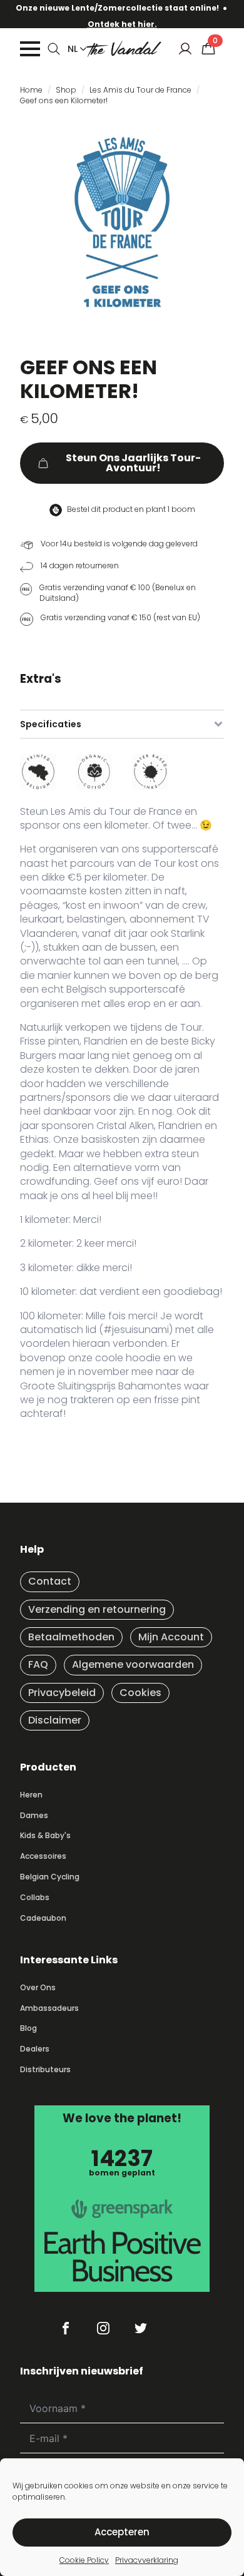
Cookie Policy (84, 2560)
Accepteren (122, 2532)
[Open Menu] (30, 49)
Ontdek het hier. (122, 24)
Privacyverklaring (147, 2560)
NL (73, 49)
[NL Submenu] (81, 49)
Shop (66, 90)
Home (31, 90)
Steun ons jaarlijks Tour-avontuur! (133, 463)
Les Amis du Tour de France (140, 90)
